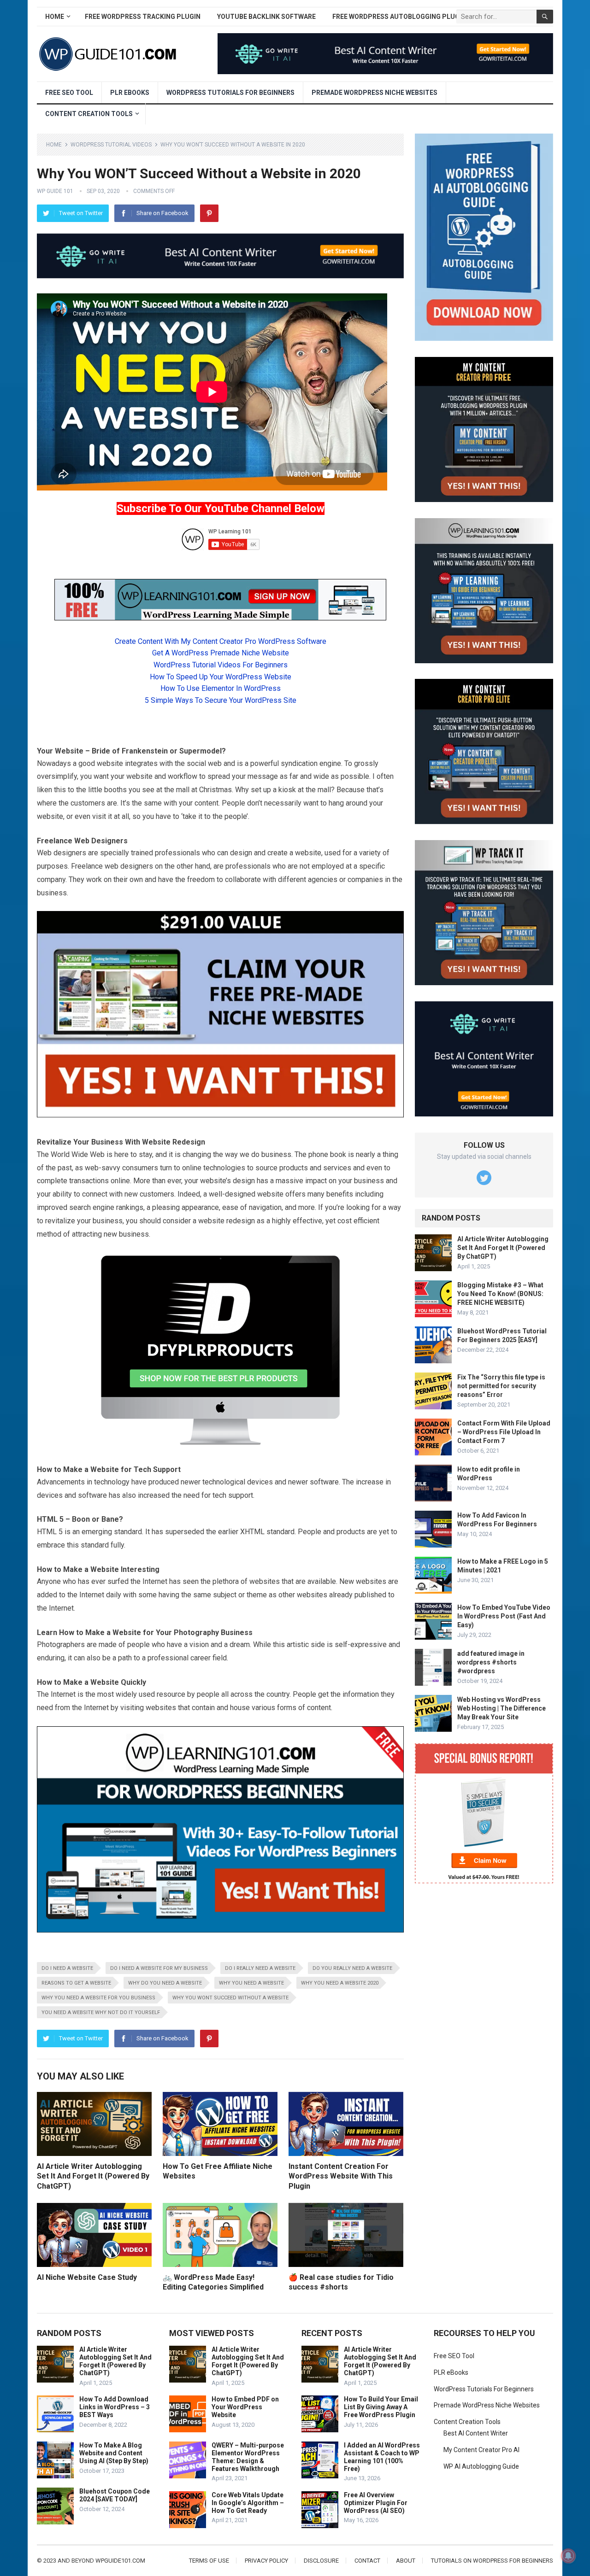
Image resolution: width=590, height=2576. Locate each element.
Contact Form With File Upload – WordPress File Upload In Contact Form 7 (504, 1432)
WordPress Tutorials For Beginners (230, 93)
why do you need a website (165, 1983)
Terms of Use (209, 2561)
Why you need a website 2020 (340, 1983)
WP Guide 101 (55, 191)
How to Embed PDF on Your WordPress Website (245, 2407)
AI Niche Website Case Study (87, 2277)
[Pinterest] (209, 213)
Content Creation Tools (89, 114)
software (324, 1482)
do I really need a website (260, 1968)
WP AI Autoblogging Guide (481, 2466)
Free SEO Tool (69, 93)
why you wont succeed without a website (230, 1998)
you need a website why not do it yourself (101, 2012)
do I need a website (67, 1968)
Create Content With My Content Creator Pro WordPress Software (221, 641)
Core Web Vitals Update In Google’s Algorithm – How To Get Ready (248, 2503)
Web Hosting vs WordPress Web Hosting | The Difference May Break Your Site (501, 1708)
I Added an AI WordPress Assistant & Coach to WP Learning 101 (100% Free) (382, 2457)
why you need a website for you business (98, 1998)
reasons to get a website (76, 1983)
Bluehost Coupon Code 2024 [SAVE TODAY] (115, 2495)
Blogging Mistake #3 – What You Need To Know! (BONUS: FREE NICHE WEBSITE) (500, 1294)
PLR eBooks (130, 93)
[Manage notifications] (568, 2556)
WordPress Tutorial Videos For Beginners (221, 665)
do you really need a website (352, 1968)
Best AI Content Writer (476, 2433)
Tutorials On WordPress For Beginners (492, 2561)
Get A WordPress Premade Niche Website (221, 653)
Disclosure (321, 2561)
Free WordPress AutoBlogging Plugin (399, 17)
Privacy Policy (266, 2561)
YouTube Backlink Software (266, 17)
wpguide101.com (120, 2561)
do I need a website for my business (159, 1968)
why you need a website (251, 1983)
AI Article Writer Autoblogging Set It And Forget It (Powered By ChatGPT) (93, 2176)
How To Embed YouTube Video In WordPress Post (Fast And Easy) (504, 1616)
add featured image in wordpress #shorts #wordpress (491, 1662)
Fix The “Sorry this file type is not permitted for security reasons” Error (501, 1386)
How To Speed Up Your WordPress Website (221, 677)
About (406, 2561)
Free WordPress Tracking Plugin (143, 17)
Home (55, 17)
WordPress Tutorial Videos (111, 145)
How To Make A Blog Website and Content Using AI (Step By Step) (114, 2453)
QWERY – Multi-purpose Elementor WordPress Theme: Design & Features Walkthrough (248, 2457)
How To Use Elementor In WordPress (221, 688)
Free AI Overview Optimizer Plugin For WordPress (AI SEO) (376, 2503)
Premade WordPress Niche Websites (375, 93)
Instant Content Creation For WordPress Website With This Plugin (341, 2176)
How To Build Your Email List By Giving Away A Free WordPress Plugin (381, 2407)
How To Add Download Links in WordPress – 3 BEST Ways (115, 2407)
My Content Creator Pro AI (481, 2450)
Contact (367, 2561)
